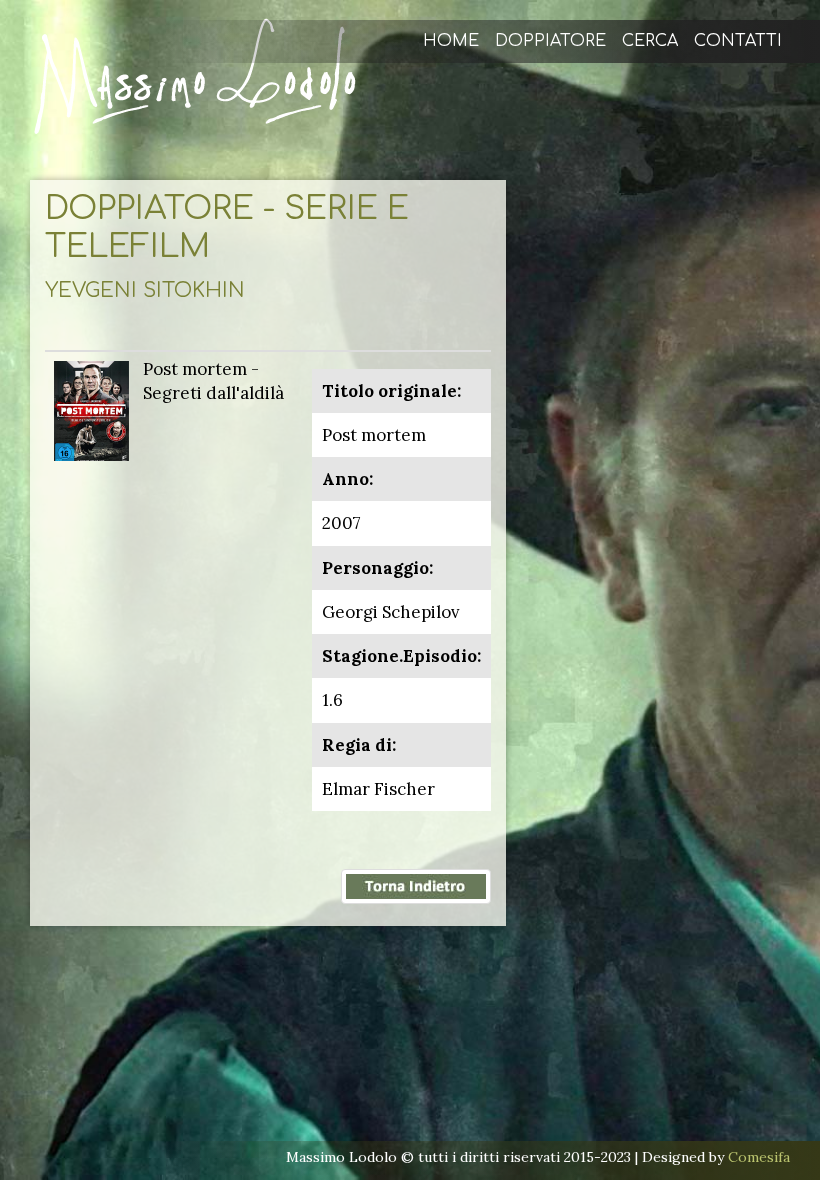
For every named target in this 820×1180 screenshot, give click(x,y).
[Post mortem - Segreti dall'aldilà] (91, 409)
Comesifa (759, 1157)
